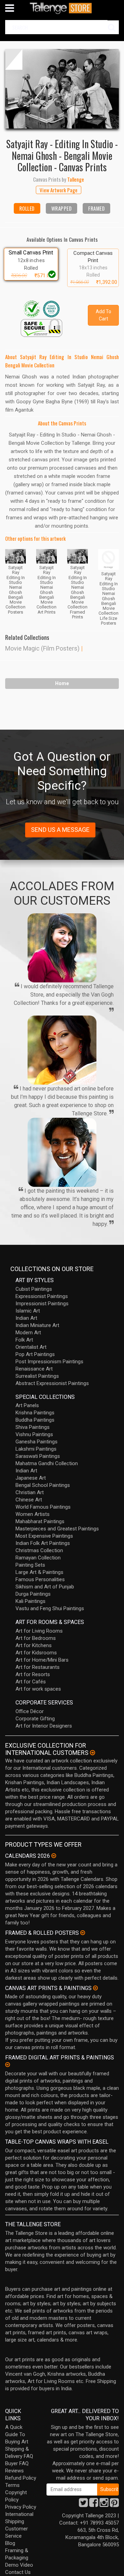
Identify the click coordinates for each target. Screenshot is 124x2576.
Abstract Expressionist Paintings (52, 1383)
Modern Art (28, 1333)
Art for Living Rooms (39, 1631)
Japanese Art (31, 1478)
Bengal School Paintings (43, 1485)
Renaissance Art (34, 1369)
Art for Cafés (31, 1682)
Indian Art (26, 1318)
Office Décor (30, 1711)
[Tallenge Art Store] (62, 8)
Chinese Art (29, 1500)
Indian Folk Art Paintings (43, 1543)
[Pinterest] (114, 2505)
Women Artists (33, 1514)
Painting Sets (30, 1565)
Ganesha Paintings (37, 1442)
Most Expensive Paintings (44, 1536)
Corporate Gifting (35, 1719)
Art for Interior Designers (44, 1726)
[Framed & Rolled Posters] (83, 1933)
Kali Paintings (30, 1601)
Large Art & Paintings (39, 1572)
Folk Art (24, 1340)
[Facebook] (94, 2505)
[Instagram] (104, 2505)
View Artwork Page (59, 190)
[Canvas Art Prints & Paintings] (95, 1988)
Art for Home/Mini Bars (42, 1660)
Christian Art (30, 1492)
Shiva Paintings (33, 1427)
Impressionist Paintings (42, 1304)
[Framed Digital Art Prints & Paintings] (8, 2065)
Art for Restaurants (38, 1667)
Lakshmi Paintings (36, 1449)
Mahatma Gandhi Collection (47, 1463)
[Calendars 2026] (54, 1856)
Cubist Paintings (34, 1289)
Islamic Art (28, 1311)
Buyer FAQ (17, 2463)
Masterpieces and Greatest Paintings (57, 1529)
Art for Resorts (33, 1674)
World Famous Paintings (43, 1507)
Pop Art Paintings (35, 1354)
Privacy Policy (21, 2507)
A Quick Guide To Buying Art (17, 2434)
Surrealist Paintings (37, 1376)
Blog (10, 2543)
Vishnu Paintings (34, 1434)
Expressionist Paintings (42, 1296)
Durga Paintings (33, 1594)
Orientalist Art (31, 1347)
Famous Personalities (40, 1579)
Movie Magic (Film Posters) (42, 648)
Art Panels (27, 1405)
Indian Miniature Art (37, 1325)
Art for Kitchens (34, 1645)
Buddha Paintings (35, 1420)
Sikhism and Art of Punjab (45, 1587)
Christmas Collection (39, 1550)
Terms (12, 2485)
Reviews (14, 2471)
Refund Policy (21, 2478)
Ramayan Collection (38, 1558)
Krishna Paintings (35, 1413)
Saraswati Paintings (38, 1456)
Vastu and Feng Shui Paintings (50, 1608)
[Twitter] (83, 2505)
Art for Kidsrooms (36, 1653)
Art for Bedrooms (36, 1638)
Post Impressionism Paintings (49, 1362)
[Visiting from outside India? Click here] (92, 1753)
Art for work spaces (38, 1689)
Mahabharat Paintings (40, 1521)
